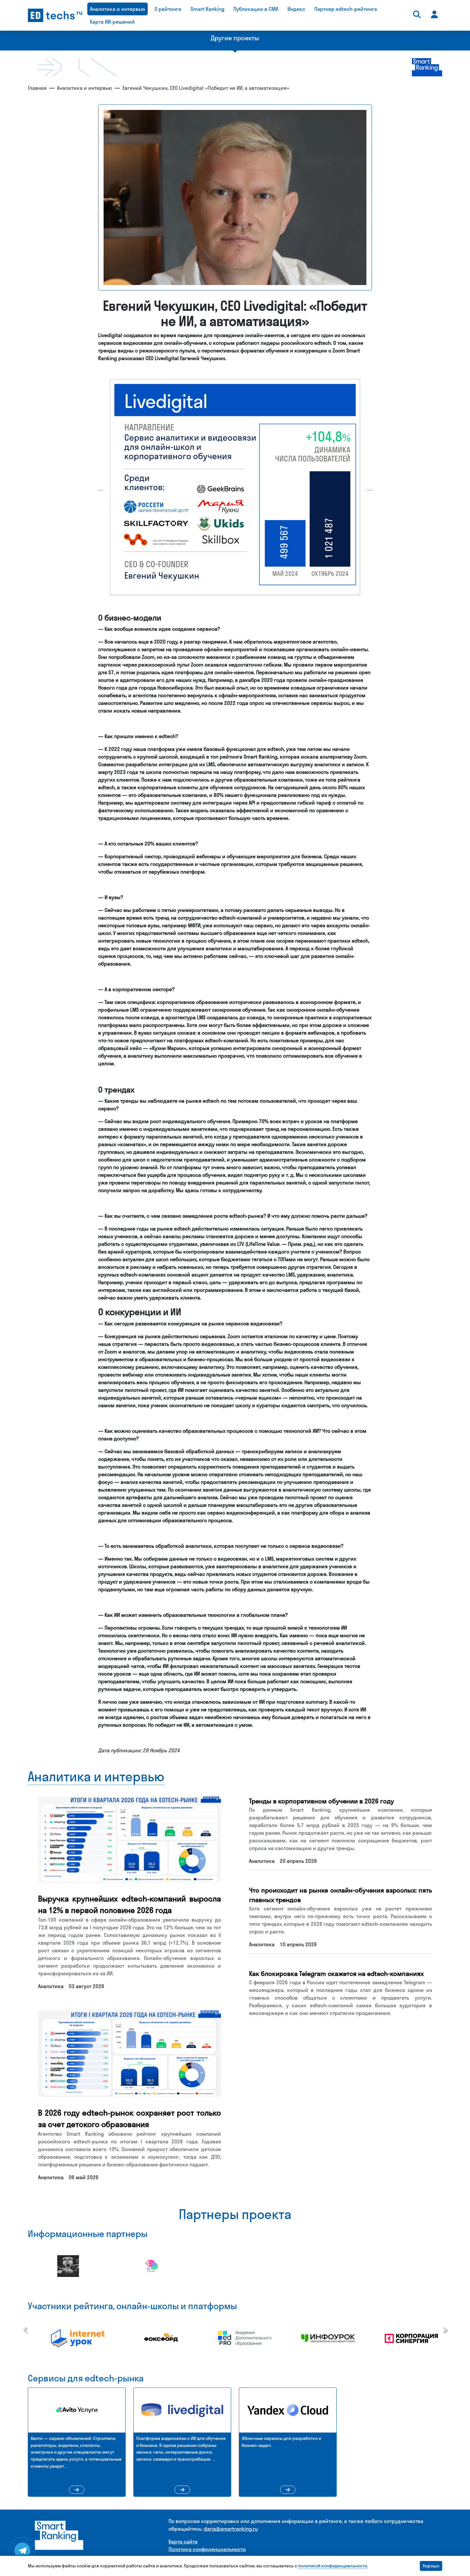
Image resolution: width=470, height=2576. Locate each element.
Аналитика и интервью (118, 9)
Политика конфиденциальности (207, 2549)
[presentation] (25, 2328)
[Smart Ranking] (59, 2535)
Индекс (296, 9)
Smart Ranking (208, 9)
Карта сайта (183, 2541)
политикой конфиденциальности (333, 2566)
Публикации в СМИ (256, 9)
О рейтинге (168, 9)
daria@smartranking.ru (231, 2529)
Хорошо (431, 2566)
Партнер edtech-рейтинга (346, 9)
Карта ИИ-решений (112, 22)
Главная (37, 88)
